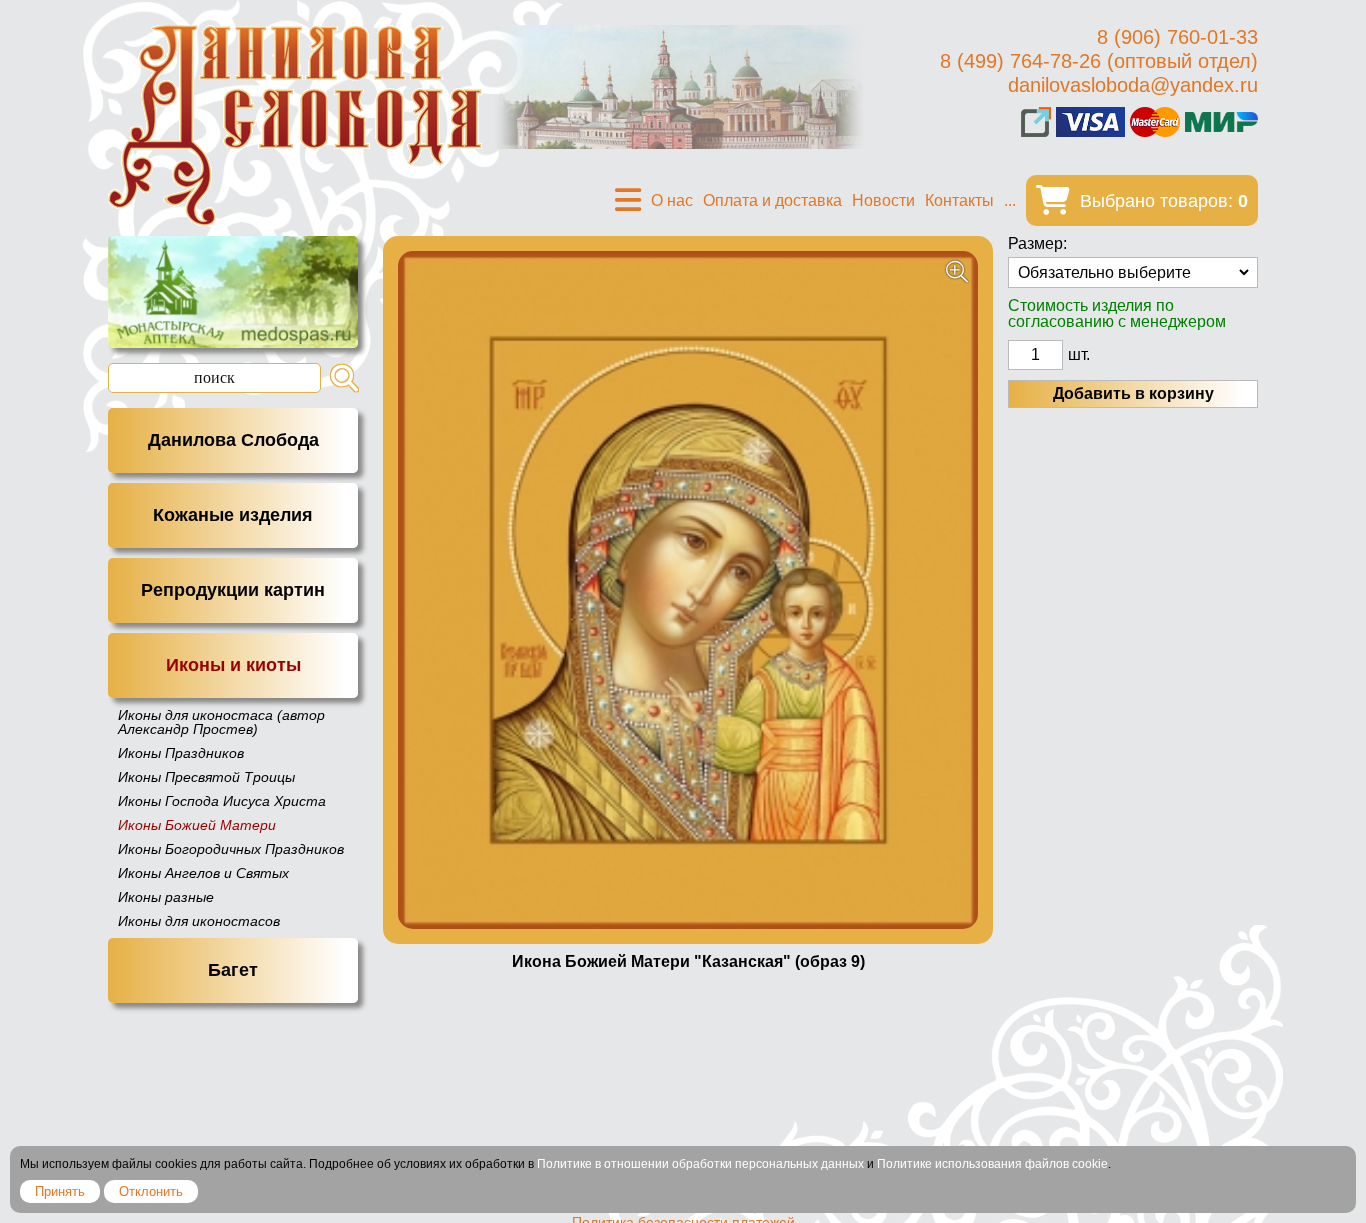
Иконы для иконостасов (199, 921)
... (1010, 200)
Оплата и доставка (772, 200)
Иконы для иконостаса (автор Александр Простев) (221, 722)
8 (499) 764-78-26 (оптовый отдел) (1099, 61)
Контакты (959, 200)
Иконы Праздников (181, 753)
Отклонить (151, 1191)
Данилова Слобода (233, 440)
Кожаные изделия (233, 515)
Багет (233, 970)
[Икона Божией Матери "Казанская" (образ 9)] (688, 590)
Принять (60, 1191)
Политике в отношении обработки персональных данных (700, 1164)
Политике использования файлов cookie (992, 1164)
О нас (672, 200)
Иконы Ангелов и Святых (203, 873)
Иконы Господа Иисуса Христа (222, 801)
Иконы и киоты (233, 665)
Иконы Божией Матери (197, 825)
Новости (883, 200)
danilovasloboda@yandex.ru (1133, 85)
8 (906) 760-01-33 (1177, 37)
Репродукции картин (233, 590)
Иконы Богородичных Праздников (231, 849)
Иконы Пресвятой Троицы (206, 777)
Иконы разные (166, 897)
